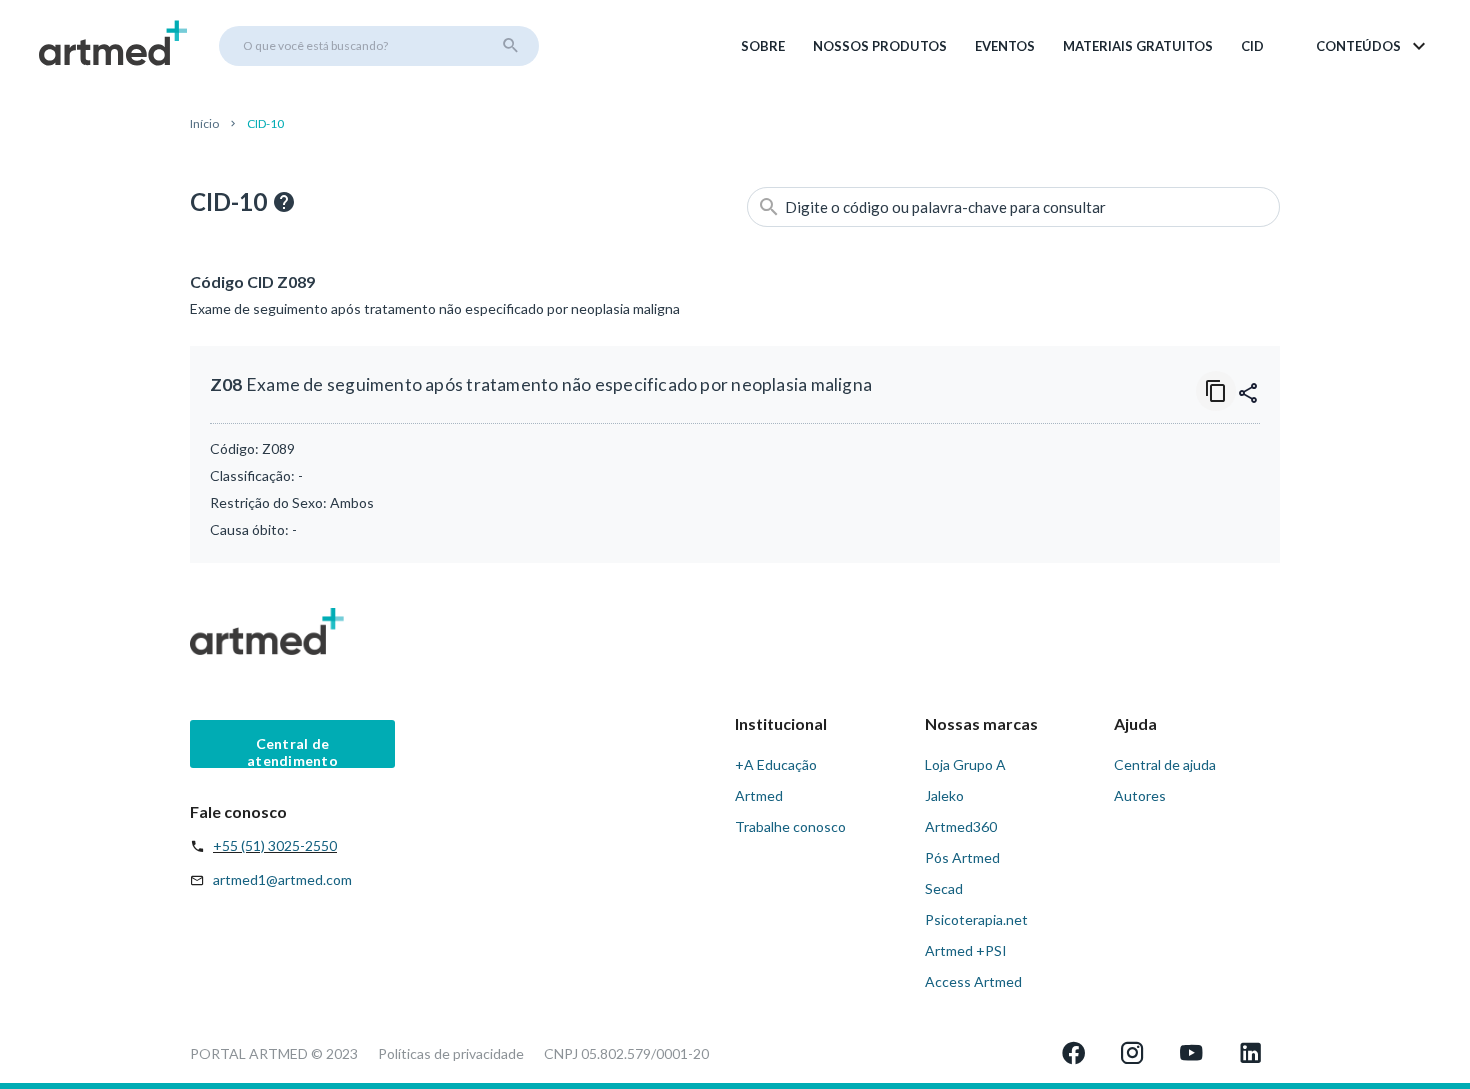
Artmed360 (961, 826)
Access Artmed (973, 981)
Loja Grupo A (965, 764)
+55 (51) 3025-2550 (275, 845)
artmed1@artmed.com (282, 879)
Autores (1140, 795)
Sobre (763, 46)
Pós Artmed (962, 857)
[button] (1372, 46)
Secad (944, 888)
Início (204, 123)
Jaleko (944, 795)
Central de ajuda (1165, 764)
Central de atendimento (292, 751)
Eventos (1005, 46)
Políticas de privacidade (451, 1053)
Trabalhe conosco (790, 826)
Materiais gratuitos (1138, 46)
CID (1252, 46)
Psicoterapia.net (976, 919)
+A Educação (776, 764)
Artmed (759, 795)
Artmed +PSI (966, 950)
